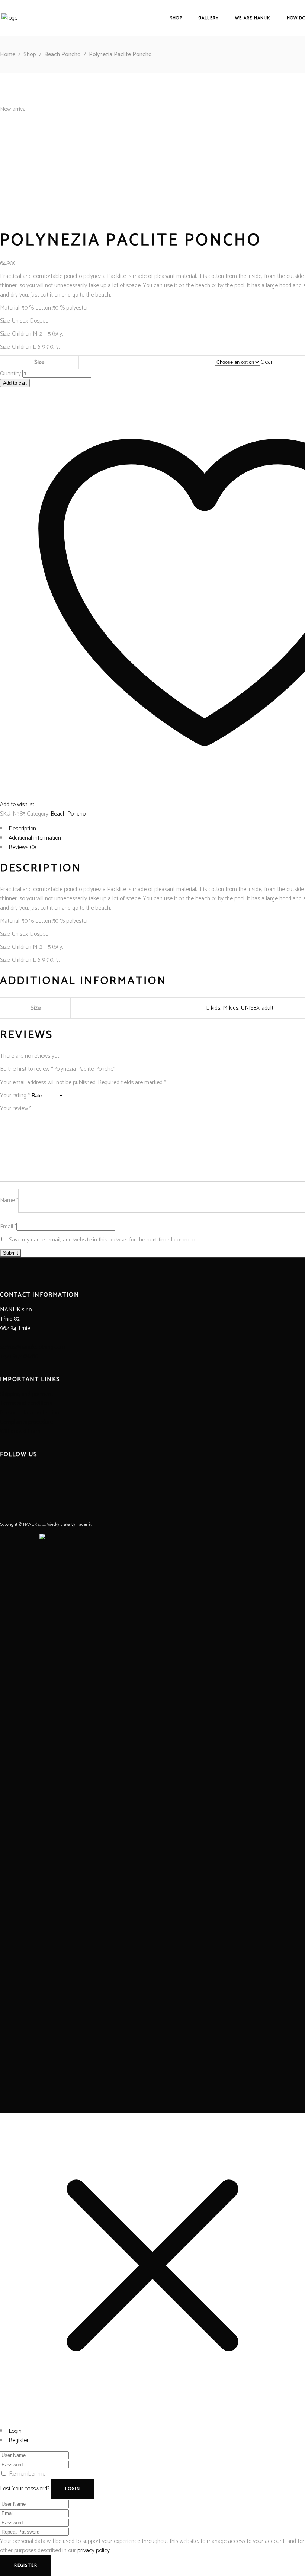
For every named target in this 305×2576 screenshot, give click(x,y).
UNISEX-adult (257, 1008)
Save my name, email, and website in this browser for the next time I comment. (103, 1240)
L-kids (213, 1008)
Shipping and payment (27, 1394)
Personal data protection (30, 1413)
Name (9, 1200)
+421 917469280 (19, 1356)
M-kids (231, 1008)
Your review (16, 1108)
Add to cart (15, 383)
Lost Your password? (25, 2489)
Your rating (15, 1095)
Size (39, 362)
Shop (30, 55)
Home (8, 55)
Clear (267, 362)
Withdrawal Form (20, 1431)
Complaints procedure (26, 1422)
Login (15, 2431)
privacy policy (94, 2551)
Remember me (27, 2474)
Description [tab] (22, 829)
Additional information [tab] (35, 838)
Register (19, 2440)
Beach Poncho (62, 55)
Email (8, 1227)
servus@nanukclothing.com (33, 1347)
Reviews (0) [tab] (22, 847)
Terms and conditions (26, 1404)
